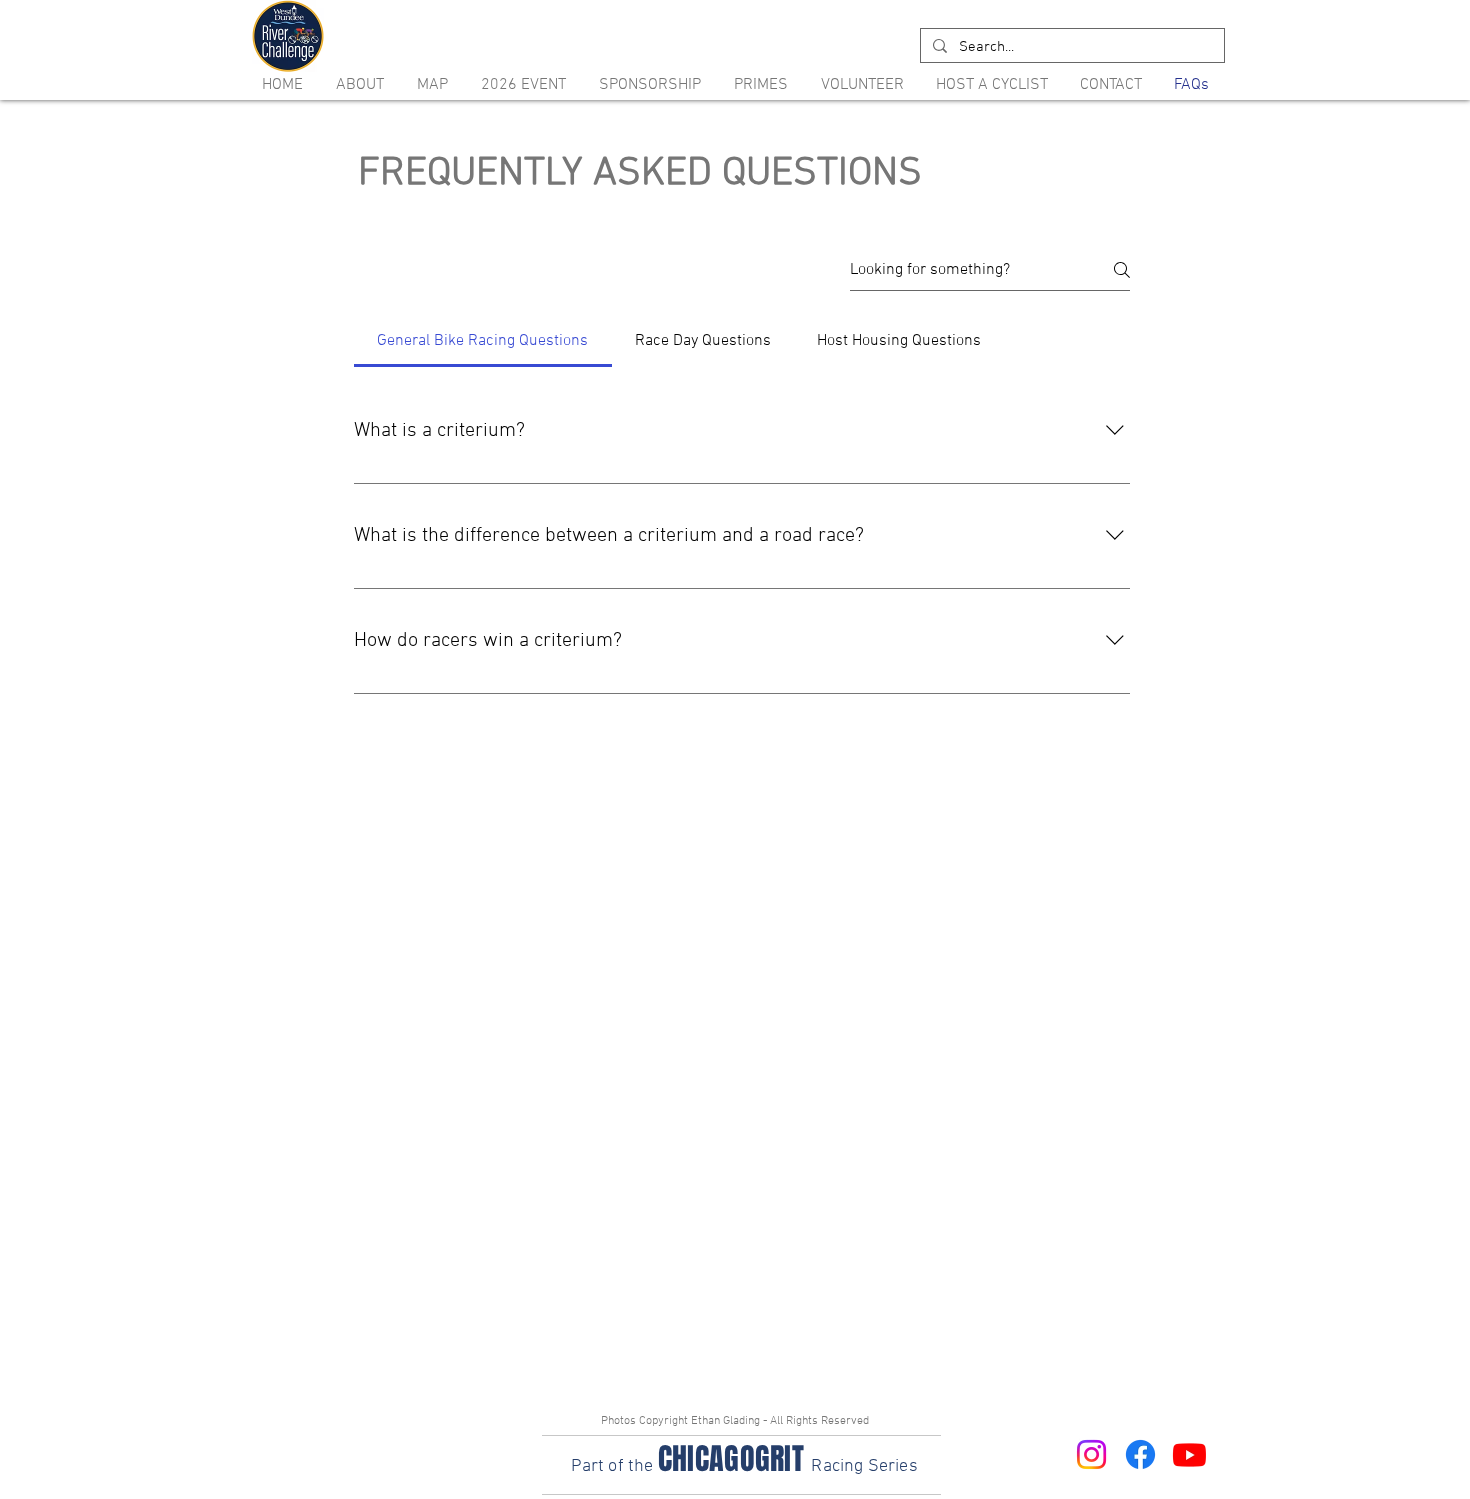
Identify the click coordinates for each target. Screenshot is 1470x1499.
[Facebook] (1140, 1454)
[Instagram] (1091, 1454)
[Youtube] (1189, 1454)
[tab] (483, 341)
